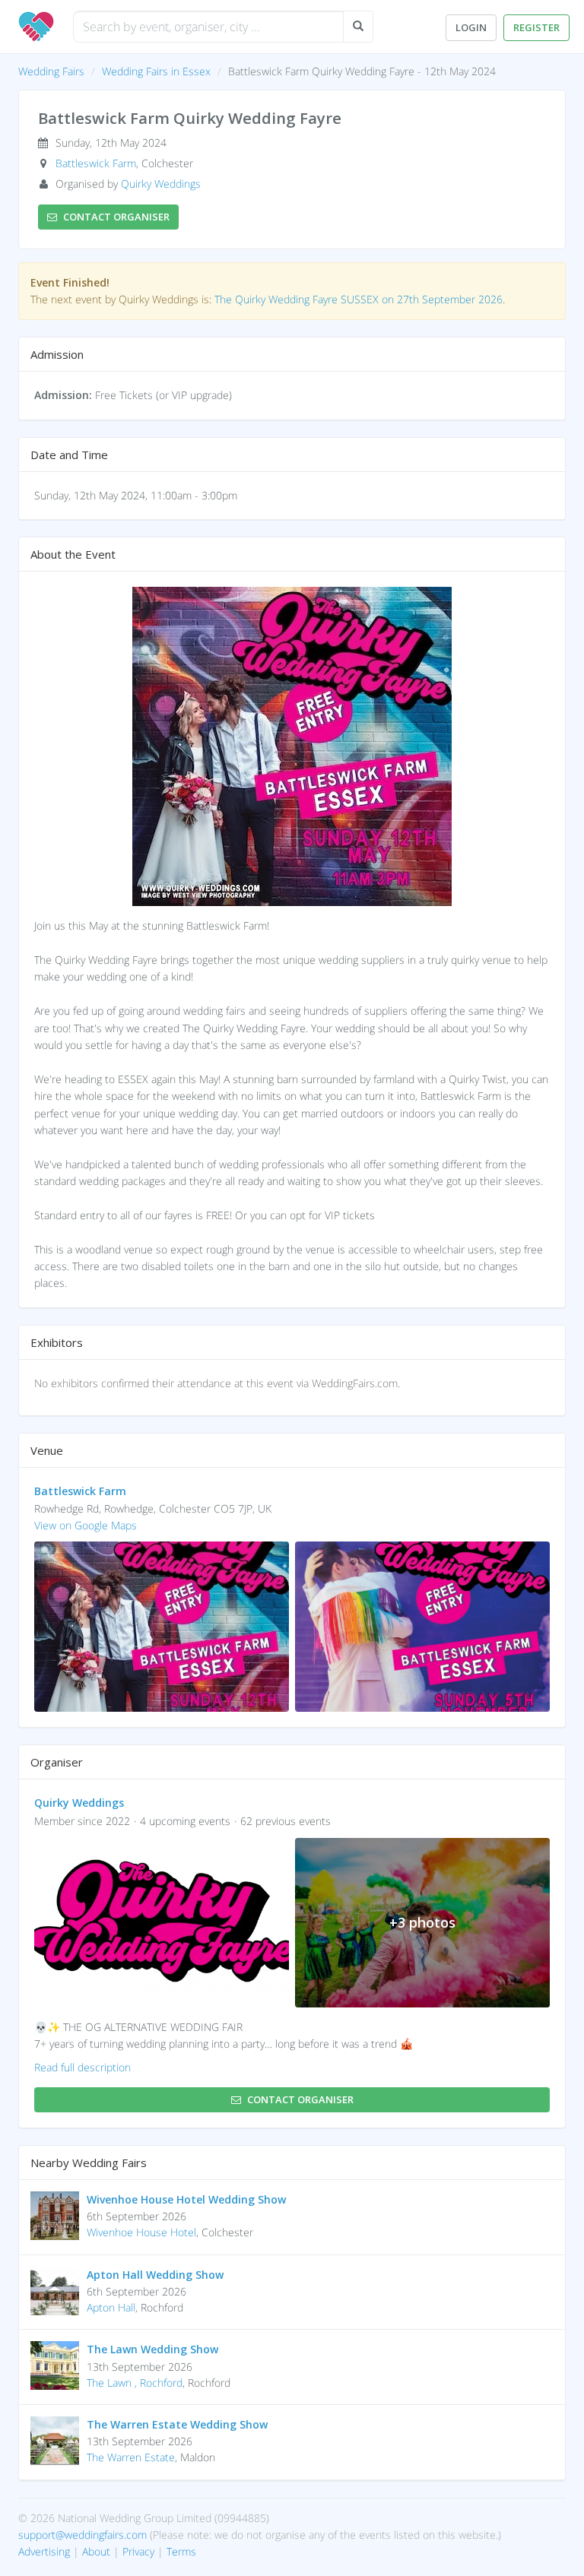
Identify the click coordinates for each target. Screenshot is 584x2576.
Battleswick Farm (96, 163)
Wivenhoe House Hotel (141, 2232)
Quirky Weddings (161, 184)
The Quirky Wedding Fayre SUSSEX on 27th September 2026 (359, 299)
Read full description (83, 2067)
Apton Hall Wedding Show (155, 2275)
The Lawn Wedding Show (152, 2349)
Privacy (138, 2551)
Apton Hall (111, 2307)
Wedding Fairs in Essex (156, 71)
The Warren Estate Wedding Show (177, 2424)
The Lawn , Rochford (135, 2383)
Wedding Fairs (51, 71)
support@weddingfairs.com (83, 2535)
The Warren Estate (131, 2457)
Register (536, 27)
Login (471, 27)
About (96, 2551)
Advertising (44, 2551)
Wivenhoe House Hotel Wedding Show (186, 2199)
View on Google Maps (86, 1525)
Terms (181, 2551)
